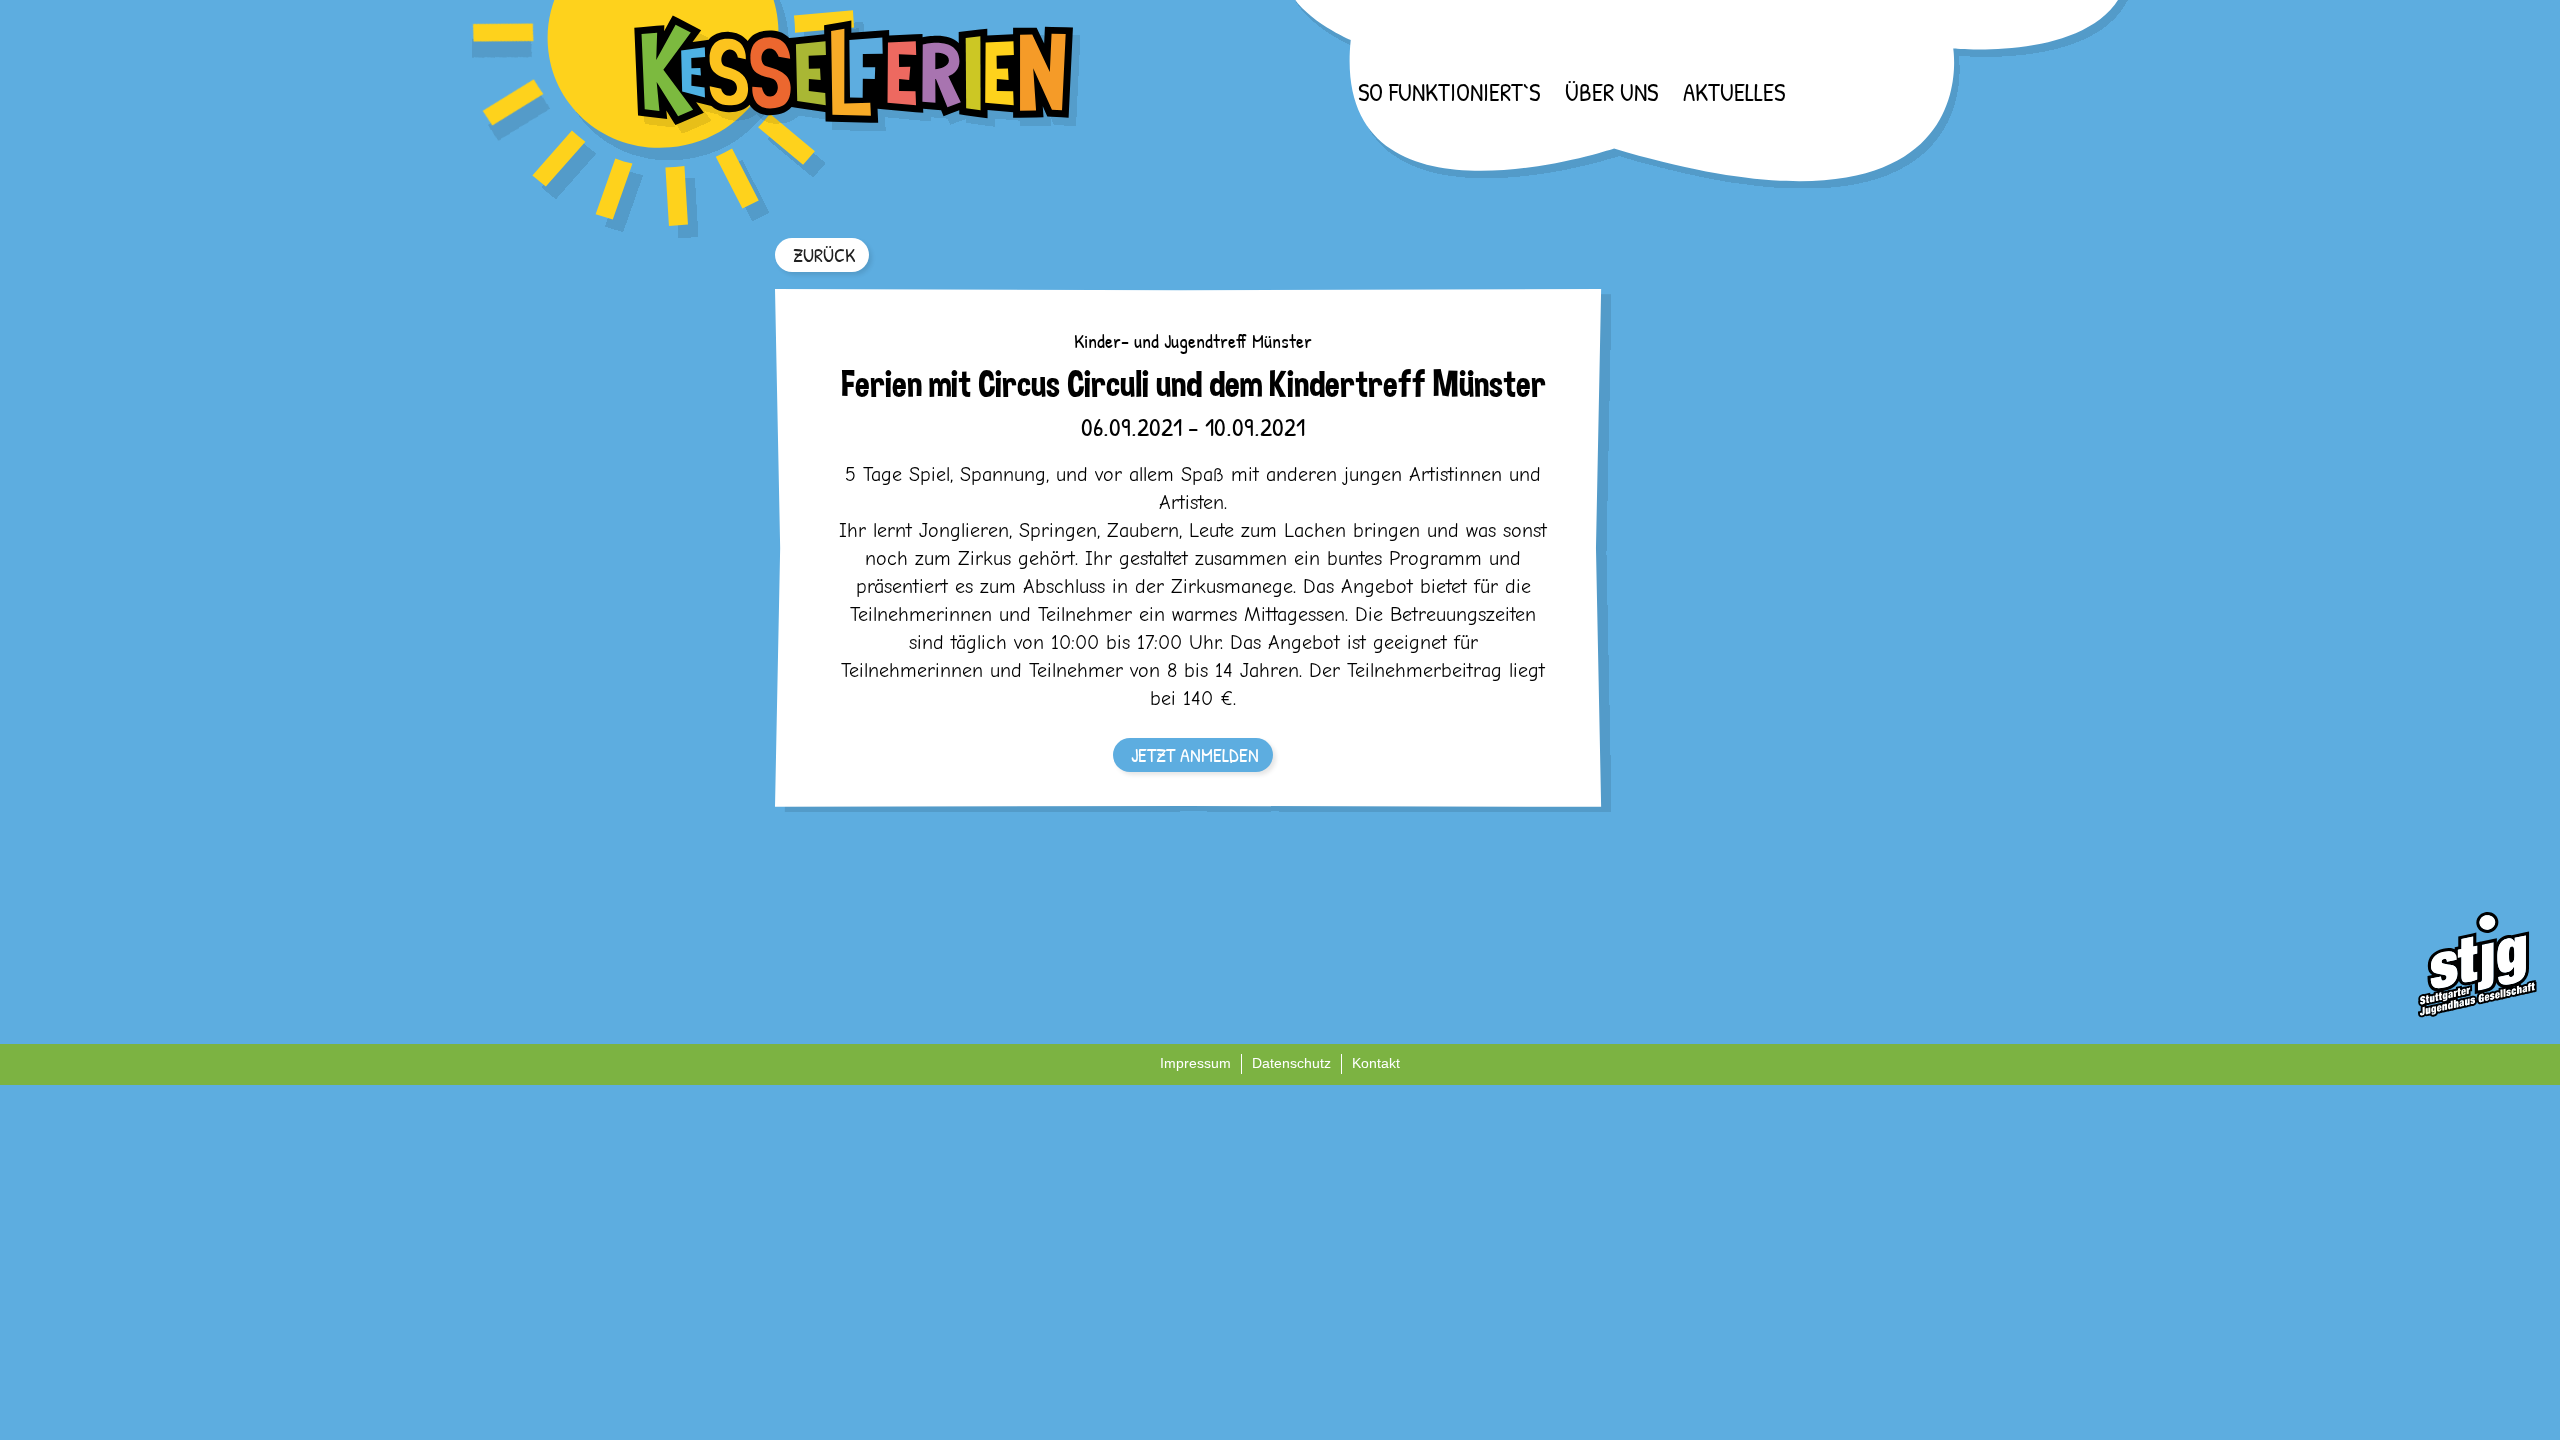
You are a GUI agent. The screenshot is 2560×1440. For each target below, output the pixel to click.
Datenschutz (1291, 1063)
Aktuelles (1734, 92)
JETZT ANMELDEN (1195, 754)
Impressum (1195, 1063)
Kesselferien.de (777, 119)
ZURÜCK (824, 254)
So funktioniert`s (1449, 92)
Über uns (1611, 92)
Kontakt (1376, 1063)
